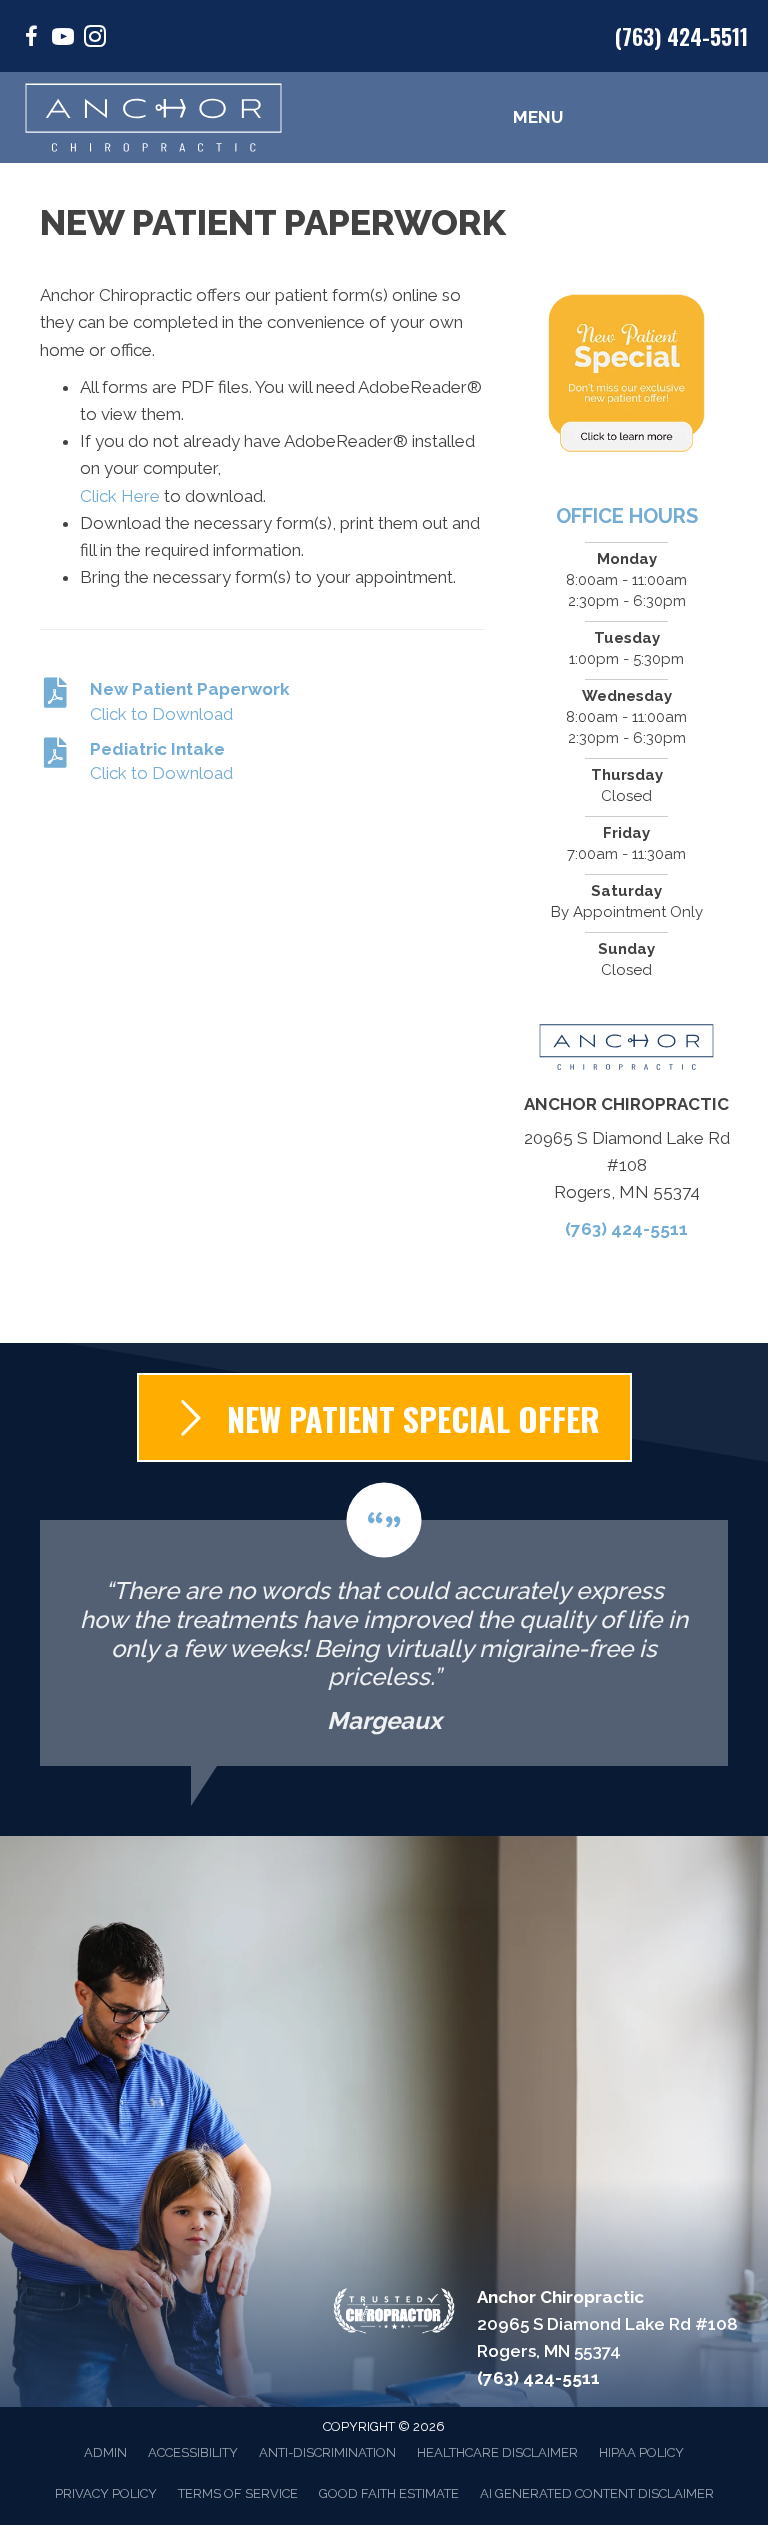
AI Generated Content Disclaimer (597, 2493)
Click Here (120, 496)
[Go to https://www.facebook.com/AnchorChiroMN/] (31, 39)
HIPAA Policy (641, 2452)
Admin (105, 2452)
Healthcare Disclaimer (497, 2452)
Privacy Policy (106, 2493)
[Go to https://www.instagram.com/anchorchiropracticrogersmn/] (95, 39)
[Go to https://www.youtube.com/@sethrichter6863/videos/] (63, 39)
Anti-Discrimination (327, 2452)
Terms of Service (238, 2493)
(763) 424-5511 (681, 36)
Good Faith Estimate (389, 2493)
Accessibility (193, 2452)
